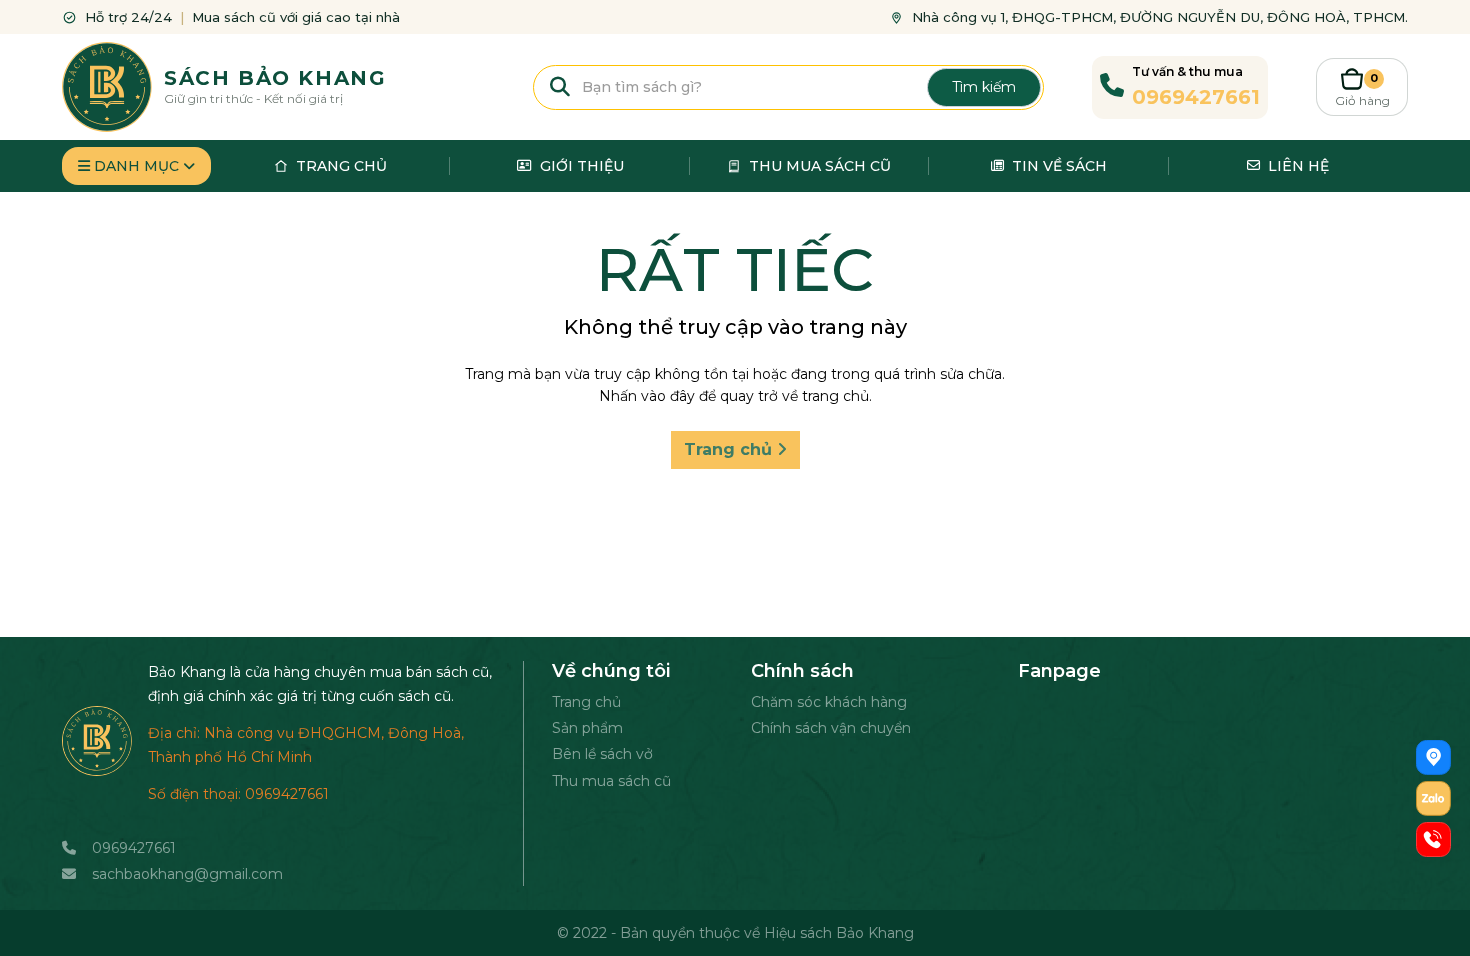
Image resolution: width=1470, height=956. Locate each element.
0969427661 (134, 848)
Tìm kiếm (984, 87)
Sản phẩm (587, 728)
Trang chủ (730, 449)
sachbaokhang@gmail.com (187, 874)
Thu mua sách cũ (611, 781)
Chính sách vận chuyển (831, 728)
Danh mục (136, 166)
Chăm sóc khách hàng (829, 702)
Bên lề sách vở (602, 754)
